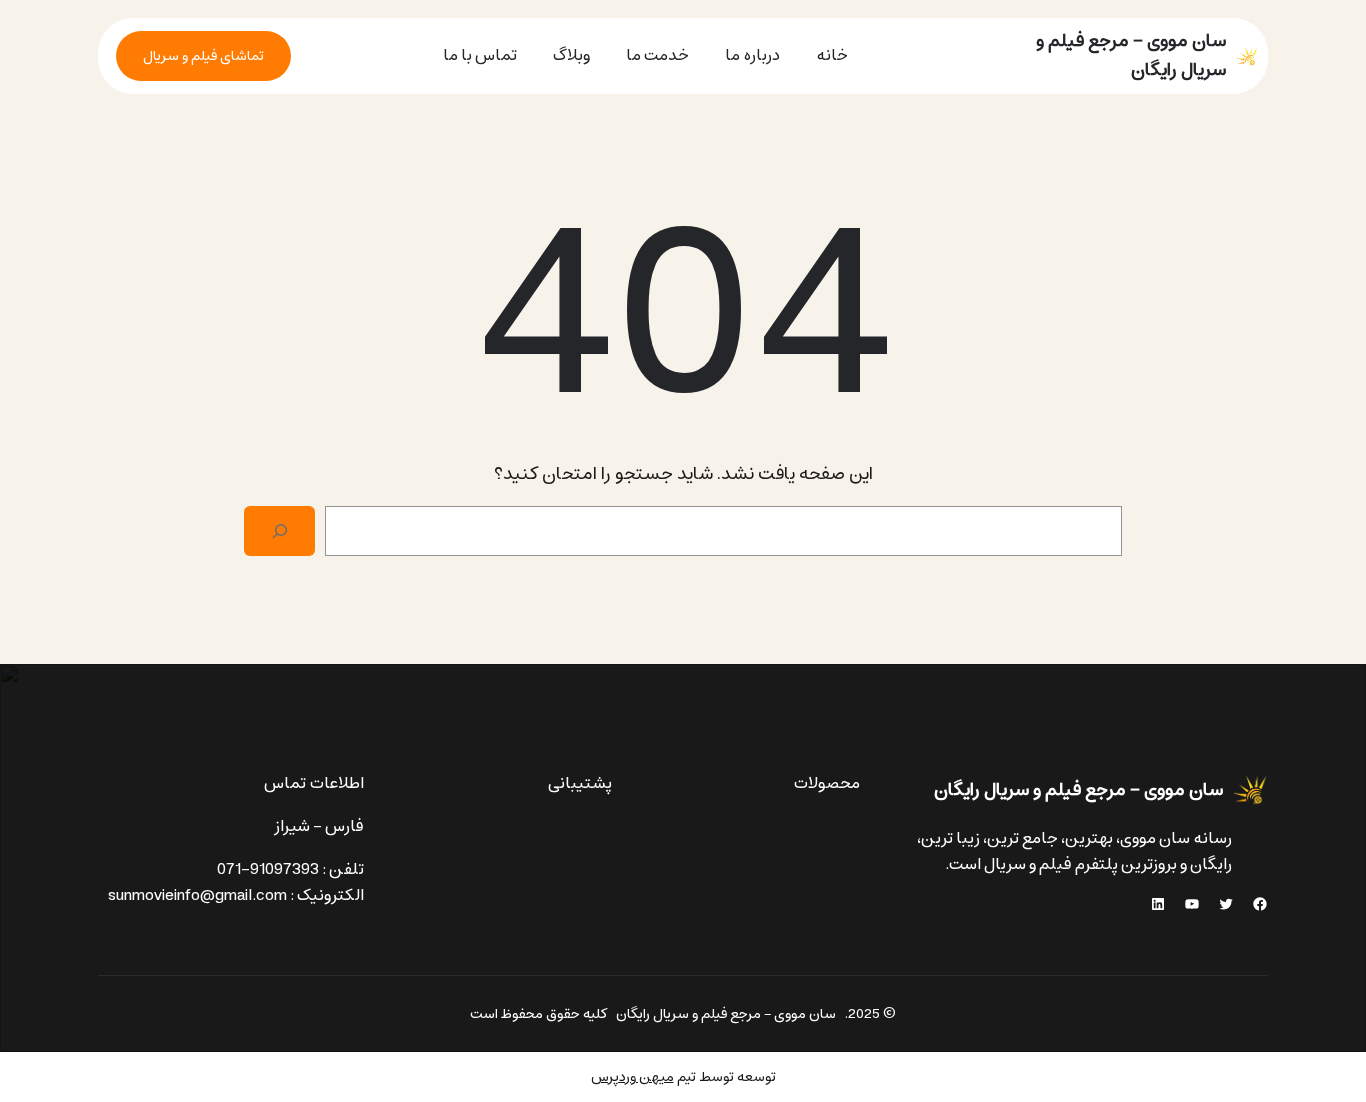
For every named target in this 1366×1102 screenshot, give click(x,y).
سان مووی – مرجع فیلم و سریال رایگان (1131, 55)
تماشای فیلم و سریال (203, 56)
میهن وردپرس (632, 1077)
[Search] (279, 531)
